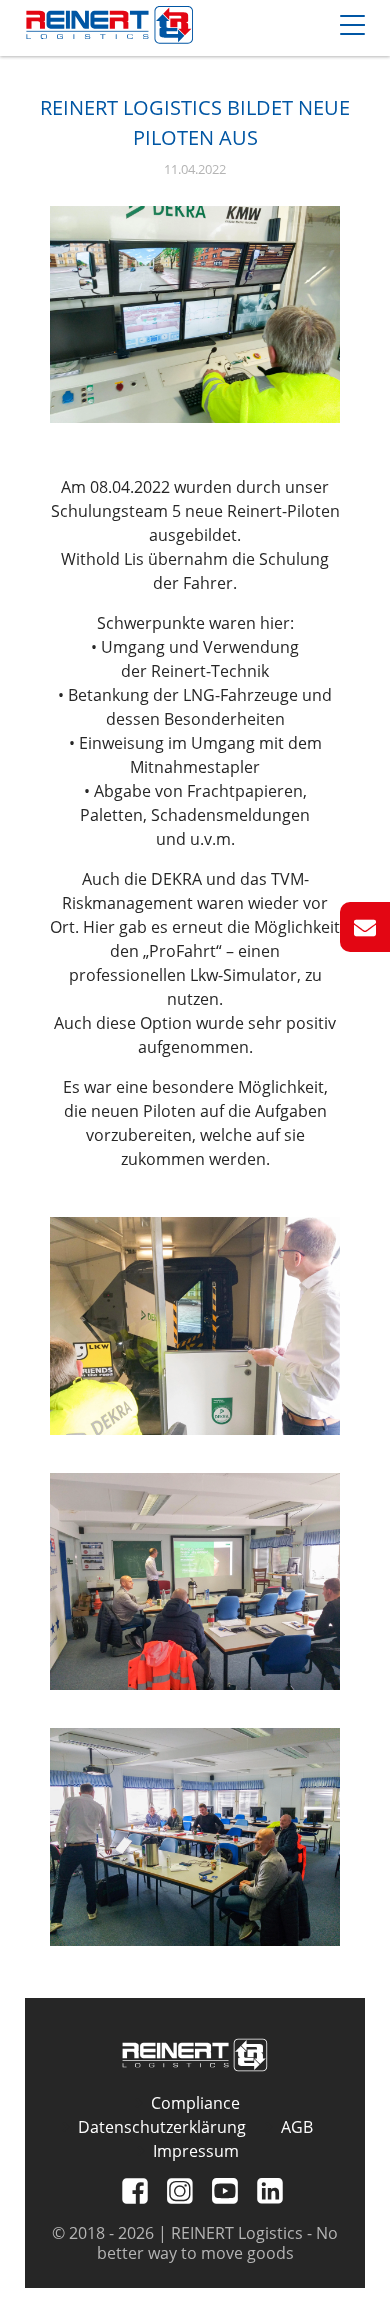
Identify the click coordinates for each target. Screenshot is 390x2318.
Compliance (195, 2103)
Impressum (196, 2151)
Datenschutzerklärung (162, 2127)
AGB (297, 2127)
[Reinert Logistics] (109, 28)
